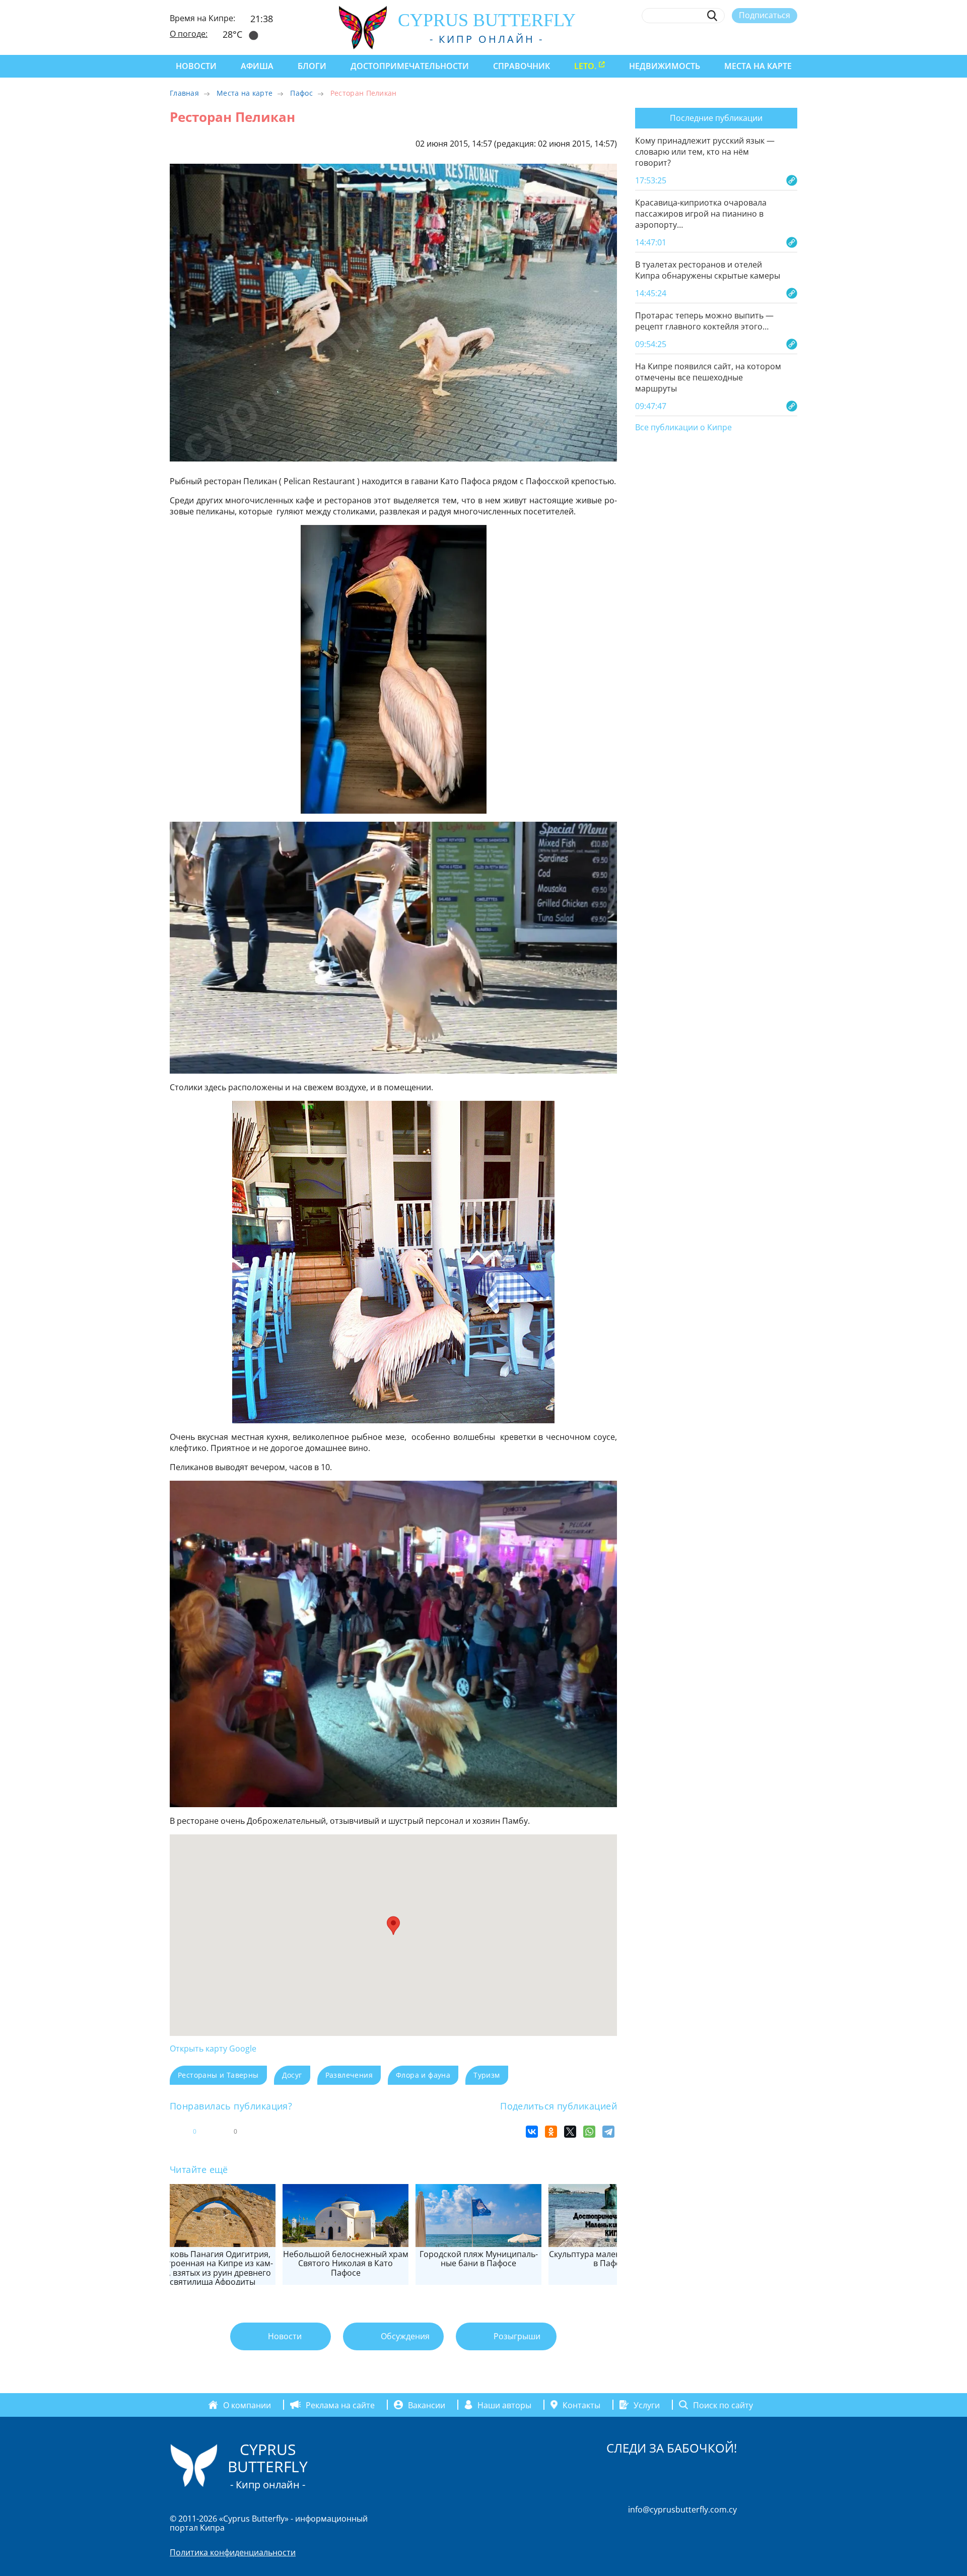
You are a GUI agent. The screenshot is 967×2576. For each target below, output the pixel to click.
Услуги (647, 2405)
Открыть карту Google (213, 2049)
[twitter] (737, 39)
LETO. (585, 66)
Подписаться (765, 15)
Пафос (301, 93)
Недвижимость (665, 66)
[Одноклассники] (551, 2132)
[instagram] (718, 39)
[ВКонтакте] (532, 2132)
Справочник (522, 66)
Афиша (257, 66)
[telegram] (755, 39)
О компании (247, 2405)
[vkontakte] (774, 39)
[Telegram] (608, 2132)
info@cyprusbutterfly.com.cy (682, 2509)
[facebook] (700, 39)
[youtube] (792, 39)
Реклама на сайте (340, 2405)
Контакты (581, 2405)
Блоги (312, 66)
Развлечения (349, 2075)
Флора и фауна (423, 2075)
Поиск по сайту (723, 2405)
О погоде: (189, 34)
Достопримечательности (410, 66)
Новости (196, 66)
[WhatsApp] (589, 2132)
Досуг (292, 2075)
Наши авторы (504, 2405)
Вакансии (427, 2405)
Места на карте (758, 66)
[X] (570, 2132)
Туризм (487, 2075)
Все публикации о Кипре (683, 428)
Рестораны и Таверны (218, 2075)
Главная (184, 93)
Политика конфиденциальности (233, 2552)
